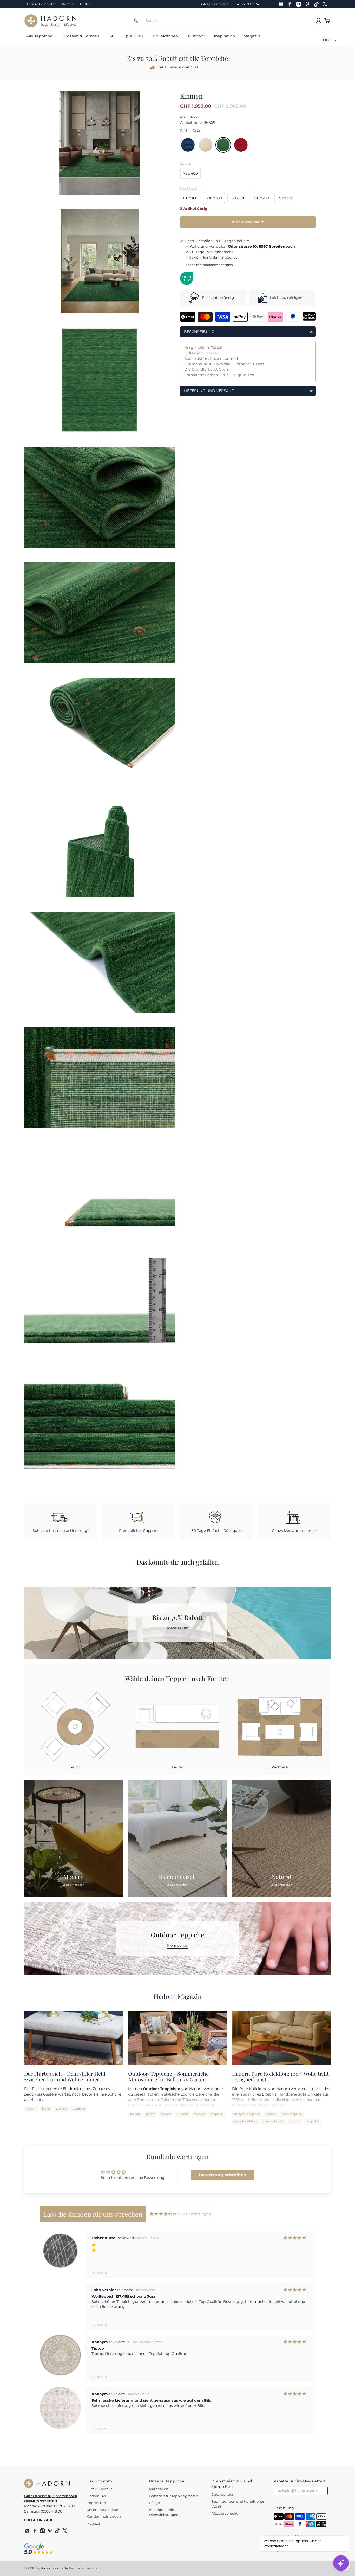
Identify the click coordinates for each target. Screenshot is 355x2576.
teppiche (79, 2109)
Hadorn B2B (97, 2496)
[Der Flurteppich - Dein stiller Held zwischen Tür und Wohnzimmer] (74, 2038)
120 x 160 (190, 198)
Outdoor (197, 36)
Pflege (154, 2503)
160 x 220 (238, 198)
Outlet (85, 4)
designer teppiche (247, 2114)
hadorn (31, 2109)
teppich (61, 2109)
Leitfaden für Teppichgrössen (174, 2496)
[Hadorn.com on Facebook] (291, 4)
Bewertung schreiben (222, 2175)
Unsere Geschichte (42, 4)
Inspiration (224, 36)
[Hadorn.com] (50, 21)
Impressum (96, 2503)
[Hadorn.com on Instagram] (300, 4)
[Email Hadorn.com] (282, 4)
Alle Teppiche (39, 36)
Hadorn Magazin (178, 1996)
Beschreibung (199, 332)
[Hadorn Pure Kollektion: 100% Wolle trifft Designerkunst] (281, 2038)
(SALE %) (134, 36)
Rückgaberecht (224, 2513)
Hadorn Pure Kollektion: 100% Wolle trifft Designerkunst (280, 2077)
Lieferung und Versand (209, 391)
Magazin (252, 36)
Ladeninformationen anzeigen (209, 265)
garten (150, 2114)
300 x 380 (214, 198)
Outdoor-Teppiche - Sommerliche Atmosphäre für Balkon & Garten (168, 2077)
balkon (135, 2114)
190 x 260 (261, 198)
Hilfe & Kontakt (99, 2489)
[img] (161, 2214)
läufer (46, 2109)
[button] (172, 2447)
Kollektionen (166, 36)
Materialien (159, 2489)
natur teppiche (292, 2114)
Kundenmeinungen (104, 2516)
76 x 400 (190, 173)
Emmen (212, 353)
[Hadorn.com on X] (326, 4)
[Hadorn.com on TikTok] (318, 4)
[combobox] (182, 21)
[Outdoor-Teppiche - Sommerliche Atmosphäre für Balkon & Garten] (177, 2038)
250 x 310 (285, 198)
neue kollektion (245, 2121)
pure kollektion (273, 2121)
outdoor (182, 2114)
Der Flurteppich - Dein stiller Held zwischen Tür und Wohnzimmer (65, 2077)
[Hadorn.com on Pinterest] (309, 4)
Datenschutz (222, 2494)
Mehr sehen (178, 1628)
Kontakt (68, 4)
